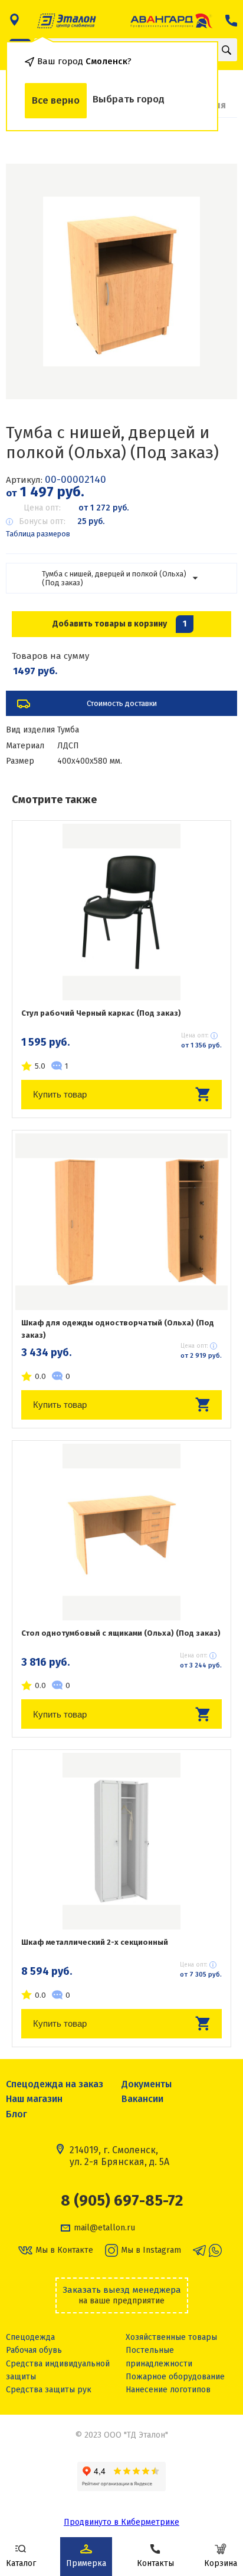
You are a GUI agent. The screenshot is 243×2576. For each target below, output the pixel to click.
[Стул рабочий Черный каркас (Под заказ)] (121, 912)
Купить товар (60, 1094)
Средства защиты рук (49, 2390)
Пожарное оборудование (175, 2377)
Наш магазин (34, 2099)
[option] (121, 281)
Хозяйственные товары (171, 2337)
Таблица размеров (38, 534)
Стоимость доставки (122, 703)
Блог (17, 2114)
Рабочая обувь (34, 2350)
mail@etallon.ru (104, 2228)
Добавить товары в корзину (119, 624)
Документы (147, 2084)
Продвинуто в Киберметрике (121, 2522)
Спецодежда (30, 2337)
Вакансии (142, 2099)
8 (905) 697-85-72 (122, 2201)
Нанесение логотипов (168, 2390)
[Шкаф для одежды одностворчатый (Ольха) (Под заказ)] (121, 1222)
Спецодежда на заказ (55, 2084)
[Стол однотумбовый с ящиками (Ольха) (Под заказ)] (121, 1532)
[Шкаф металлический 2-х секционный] (121, 1841)
